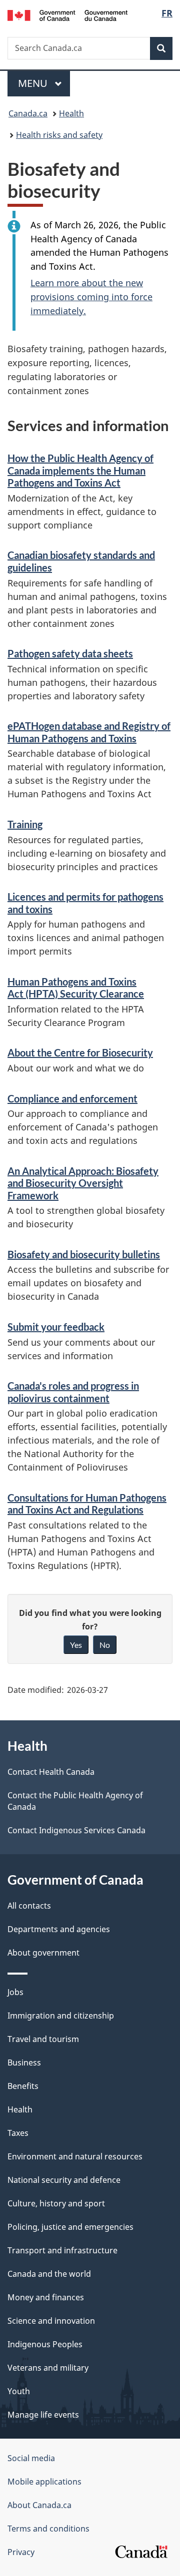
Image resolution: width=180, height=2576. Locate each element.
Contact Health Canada (51, 1772)
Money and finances (46, 2297)
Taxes (18, 2133)
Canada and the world (49, 2274)
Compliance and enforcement (72, 1098)
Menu (34, 83)
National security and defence (64, 2180)
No (105, 1645)
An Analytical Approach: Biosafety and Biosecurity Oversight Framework (83, 1183)
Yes (76, 1645)
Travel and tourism (43, 2039)
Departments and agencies (59, 1929)
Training (25, 824)
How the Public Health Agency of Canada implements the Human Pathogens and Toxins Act (80, 470)
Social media (31, 2458)
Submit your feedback (56, 1327)
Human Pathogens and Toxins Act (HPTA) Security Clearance (76, 988)
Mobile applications (44, 2482)
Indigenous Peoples (45, 2344)
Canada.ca (28, 113)
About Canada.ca (39, 2505)
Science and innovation (51, 2321)
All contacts (29, 1906)
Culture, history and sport (56, 2203)
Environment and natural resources (75, 2156)
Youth (19, 2391)
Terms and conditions (48, 2529)
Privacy (21, 2552)
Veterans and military (48, 2368)
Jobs (15, 1992)
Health (71, 113)
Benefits (23, 2086)
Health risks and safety (59, 135)
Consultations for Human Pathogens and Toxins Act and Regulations (87, 1504)
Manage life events (43, 2415)
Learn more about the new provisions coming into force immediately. (91, 297)
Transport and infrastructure (62, 2250)
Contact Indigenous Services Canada (76, 1830)
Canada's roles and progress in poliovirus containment (73, 1392)
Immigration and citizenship (61, 2016)
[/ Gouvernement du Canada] (67, 14)
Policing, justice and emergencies (70, 2227)
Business (24, 2062)
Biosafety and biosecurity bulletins (84, 1254)
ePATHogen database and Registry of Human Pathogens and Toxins (89, 732)
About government (43, 1953)
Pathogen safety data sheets (70, 653)
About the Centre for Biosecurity (80, 1052)
